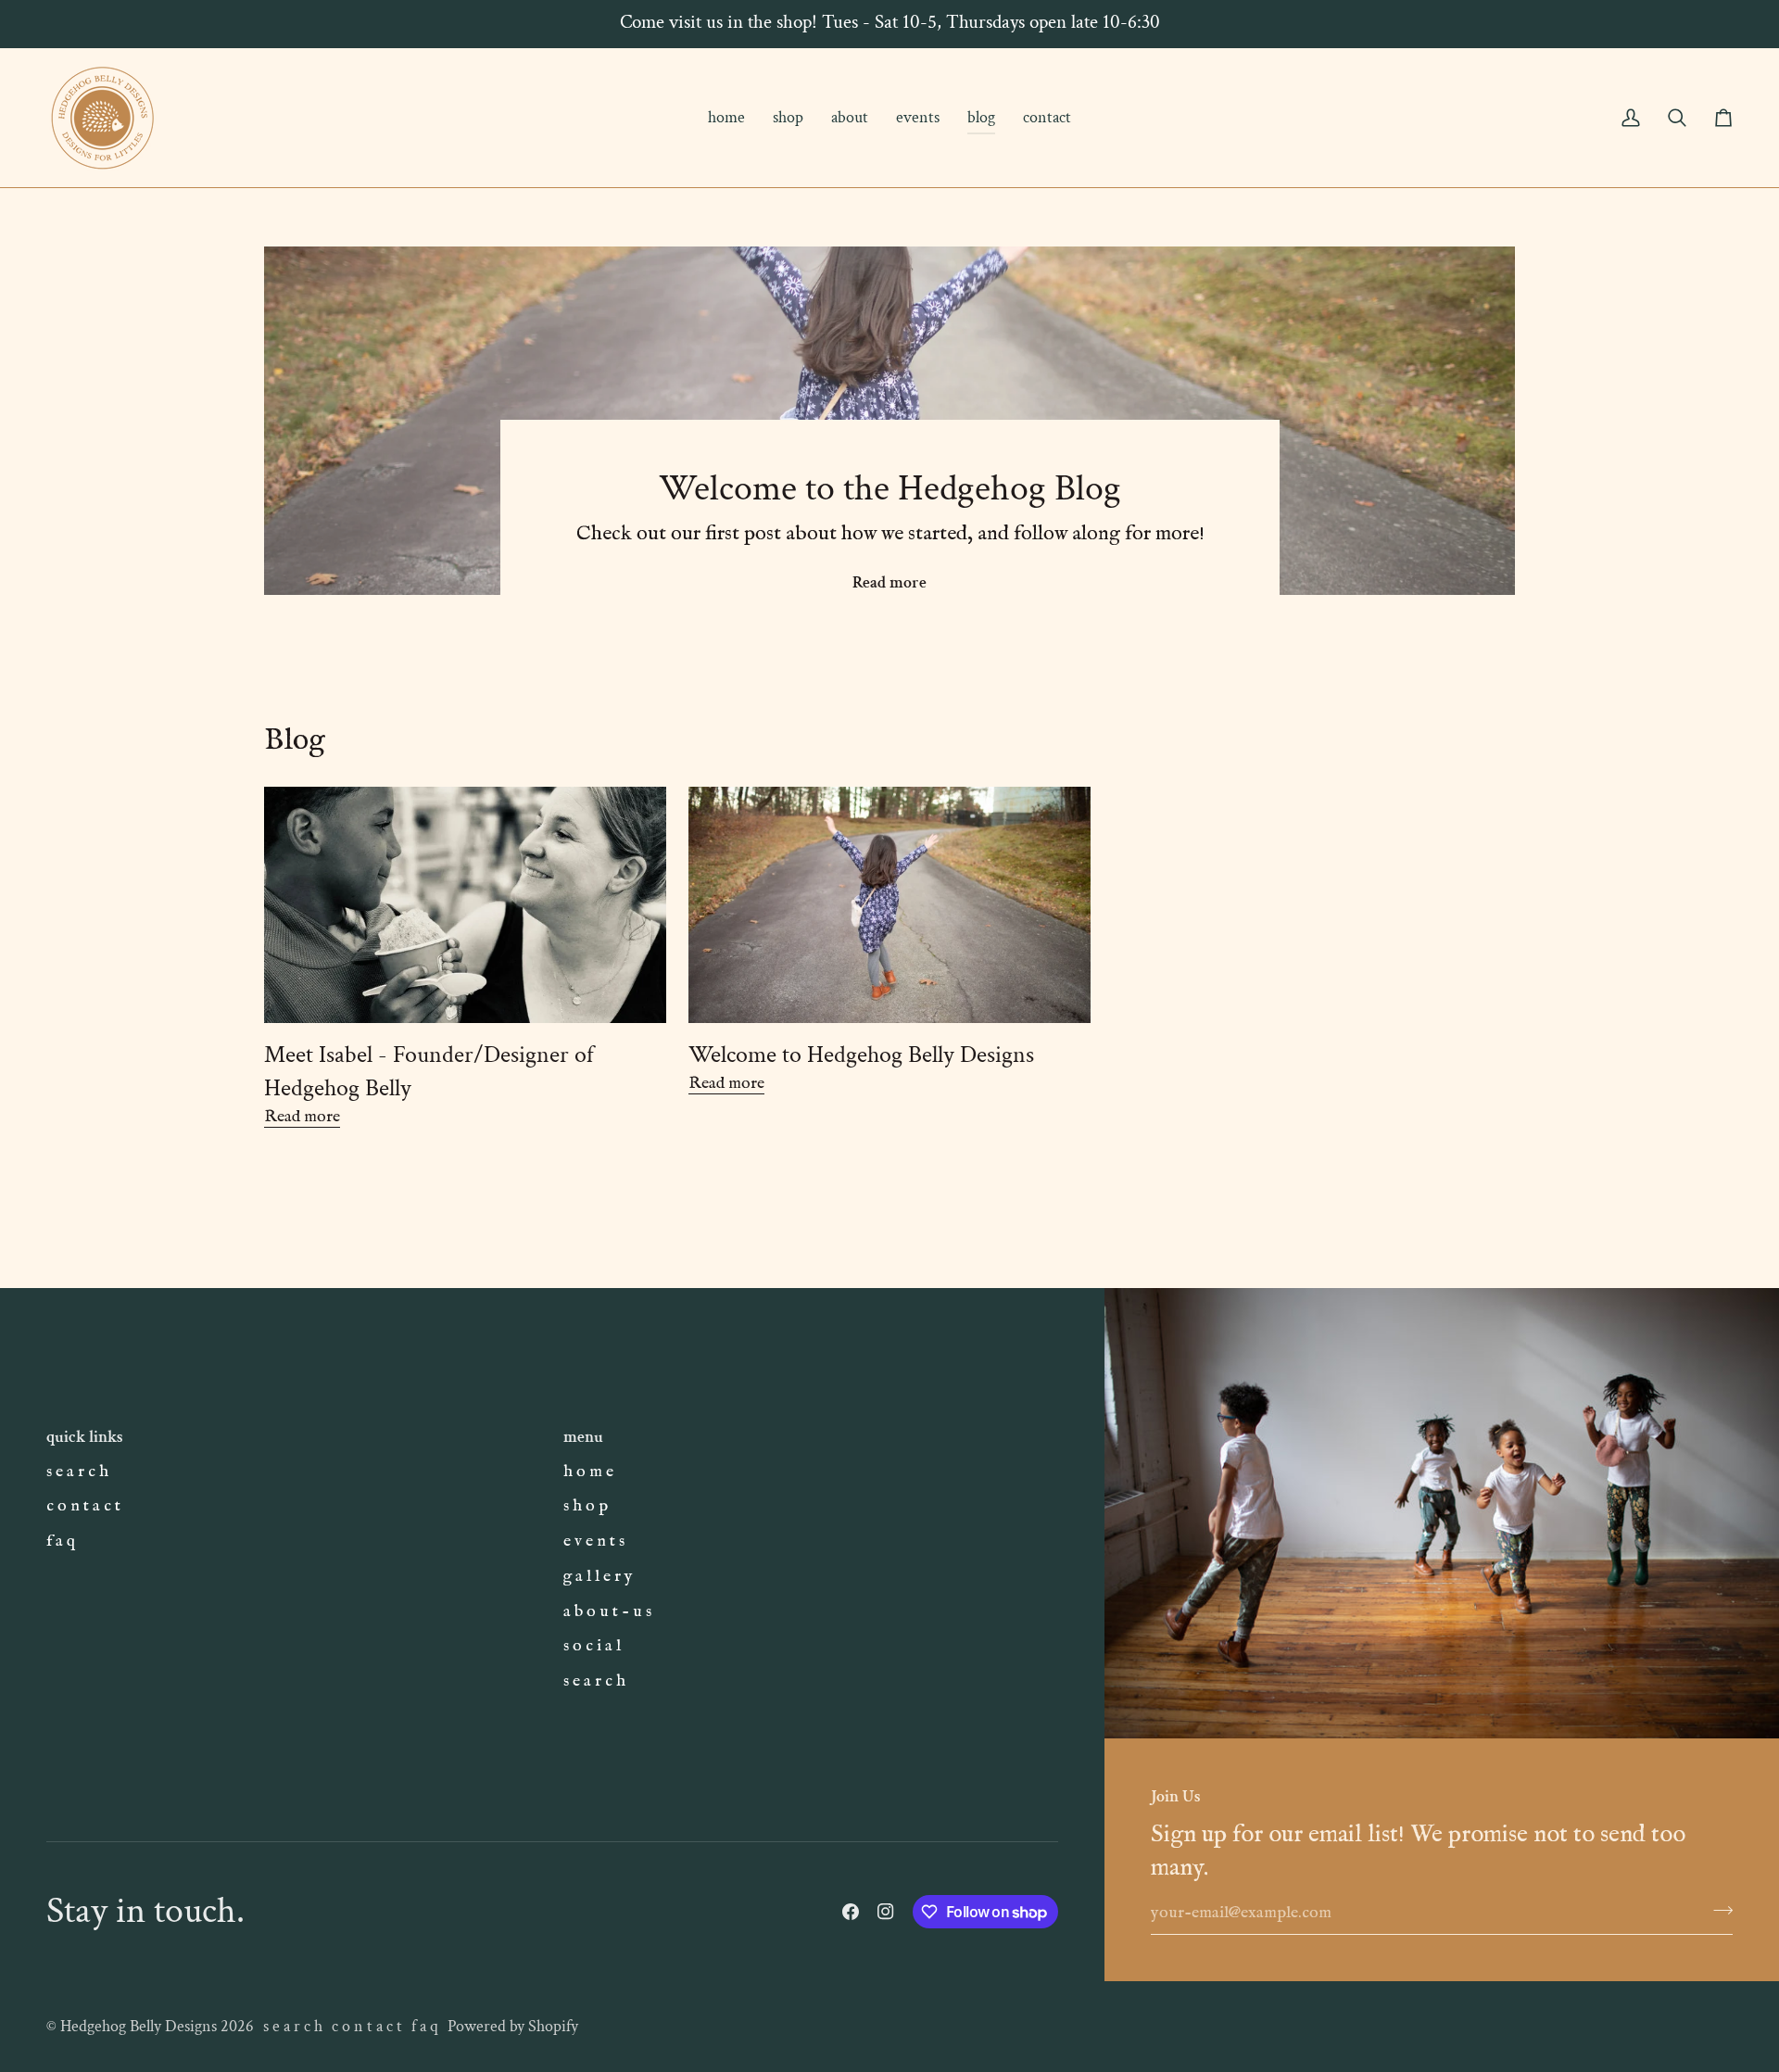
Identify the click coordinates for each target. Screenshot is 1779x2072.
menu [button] (583, 1437)
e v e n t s (594, 1541)
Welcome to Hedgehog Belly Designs (861, 1055)
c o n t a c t (83, 1506)
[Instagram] (886, 1912)
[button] (788, 118)
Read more (889, 582)
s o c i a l (592, 1646)
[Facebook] (851, 1912)
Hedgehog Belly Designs (139, 2026)
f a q (61, 1541)
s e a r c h (77, 1472)
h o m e (588, 1472)
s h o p (586, 1506)
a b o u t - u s (607, 1611)
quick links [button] (85, 1437)
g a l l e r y (598, 1576)
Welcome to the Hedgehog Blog (890, 488)
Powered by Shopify (513, 2026)
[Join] (1717, 1911)
